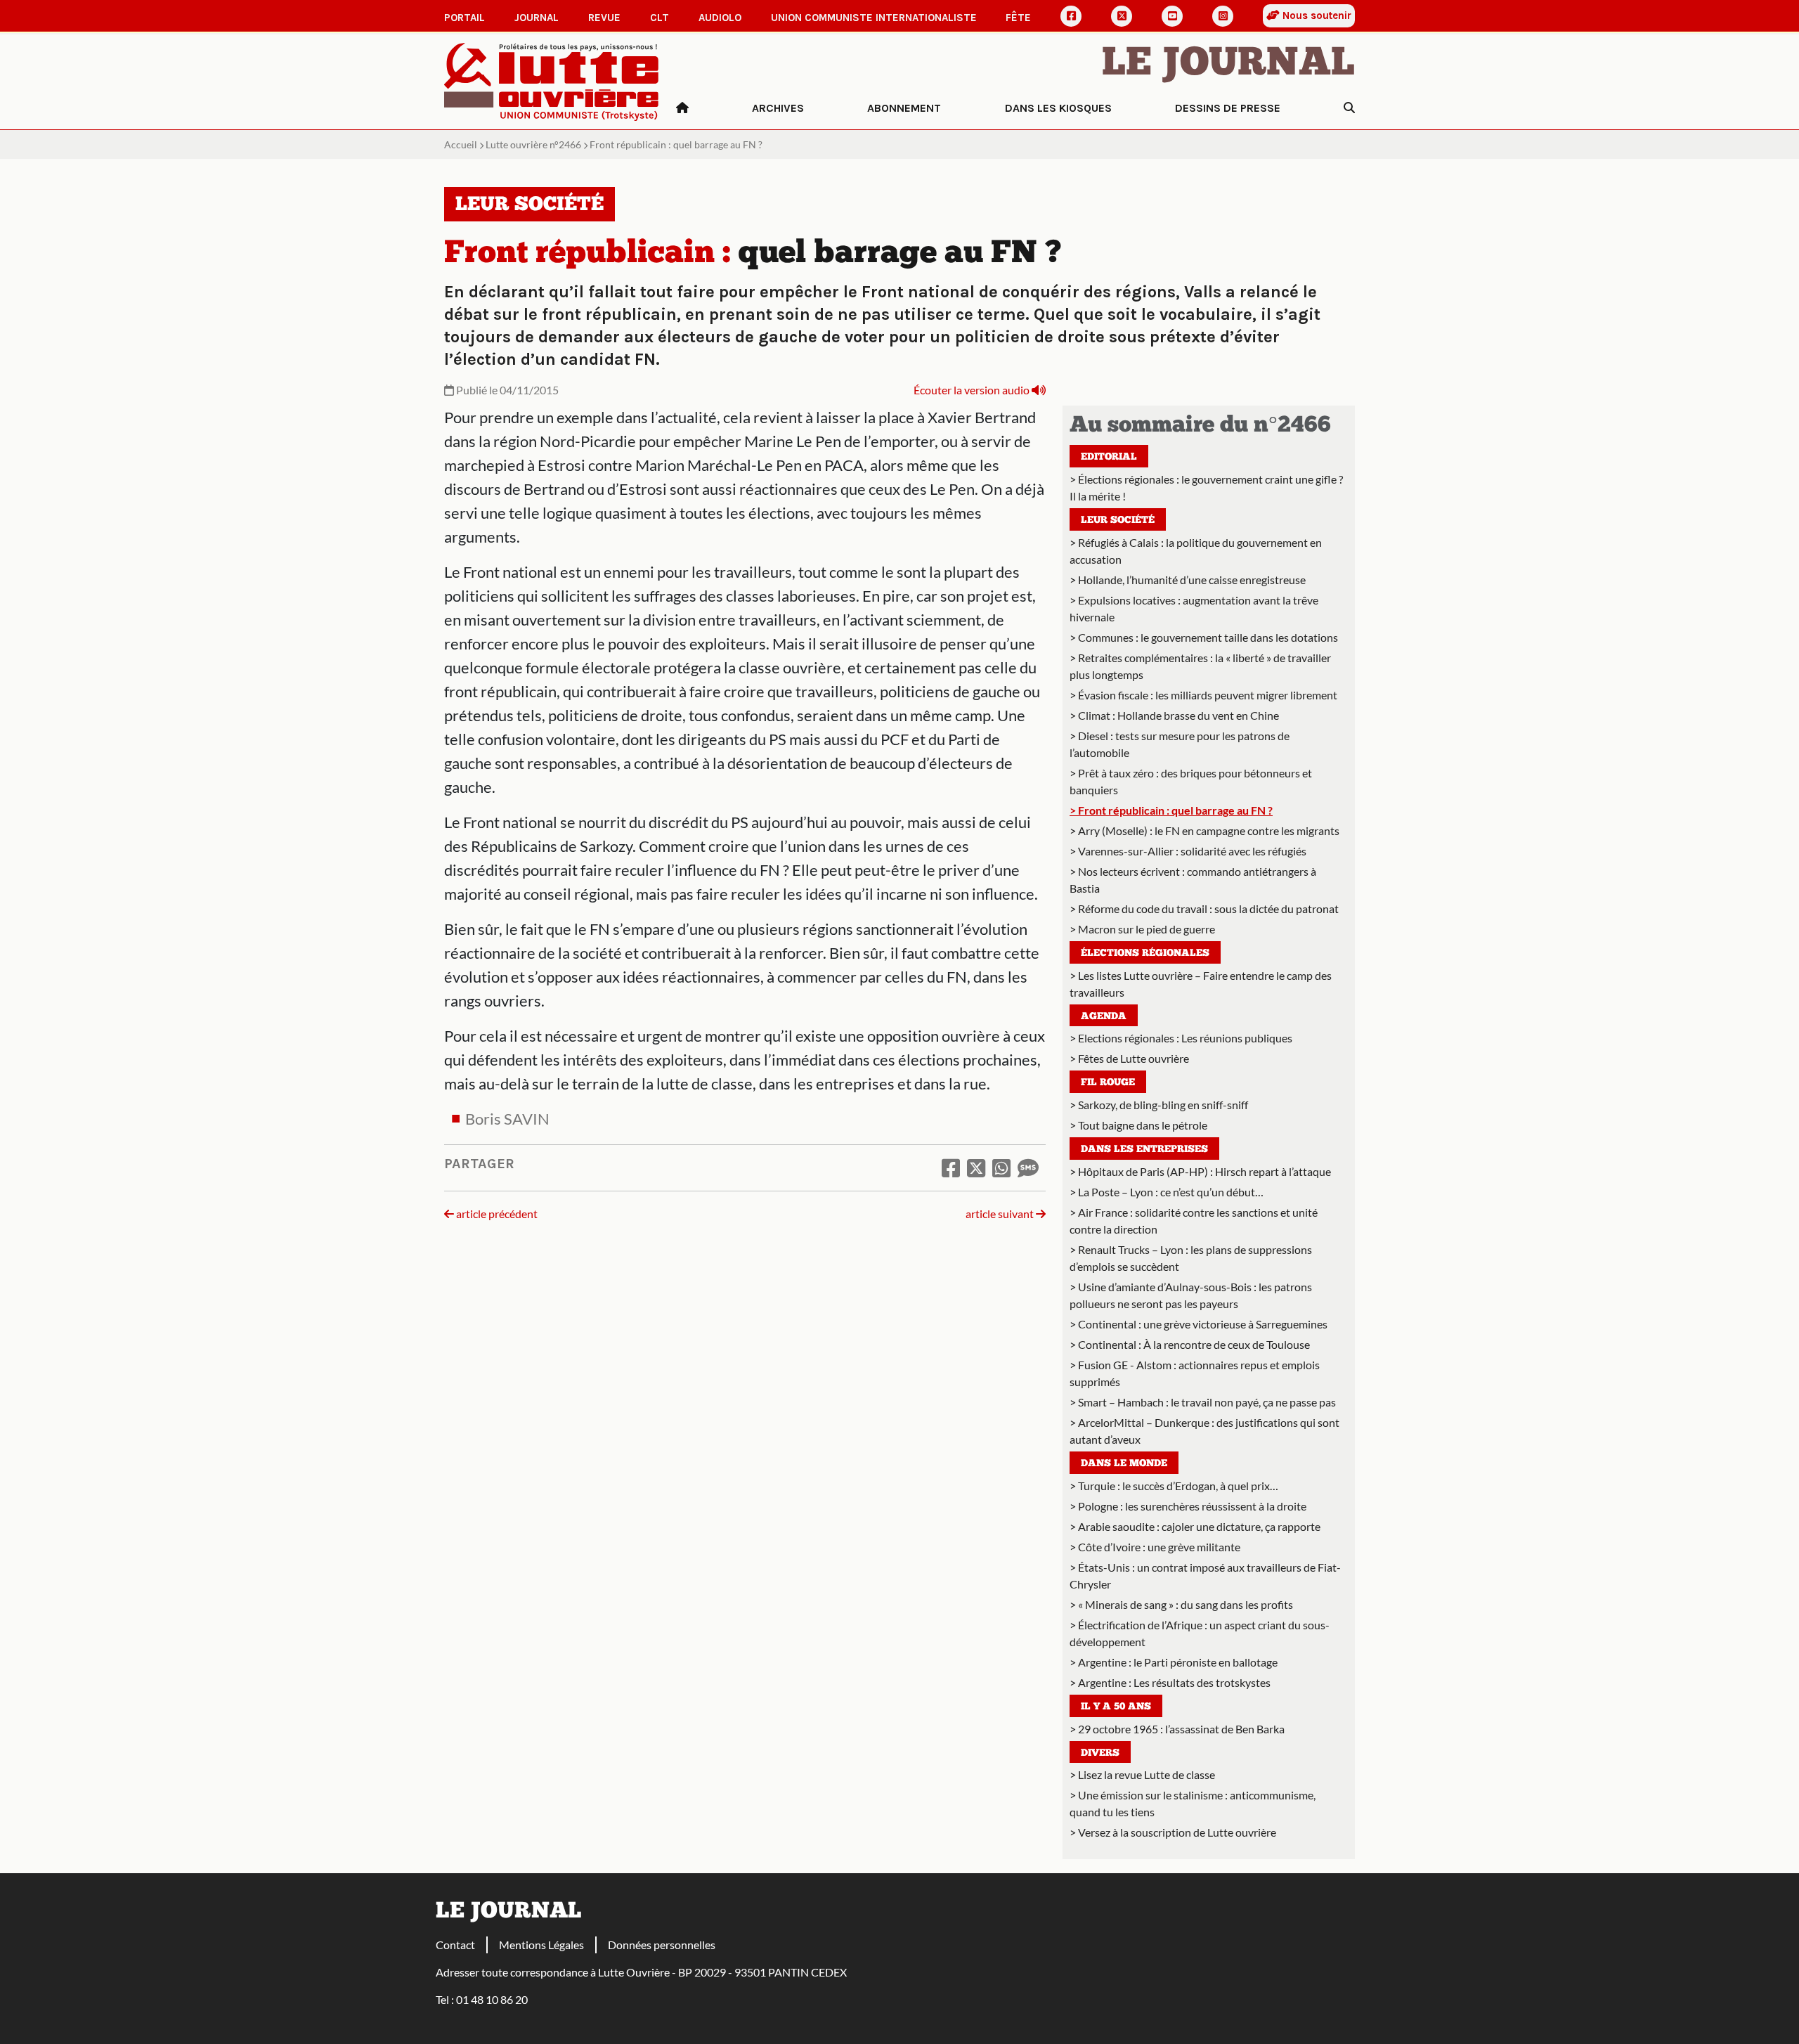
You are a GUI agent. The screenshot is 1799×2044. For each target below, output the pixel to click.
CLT (660, 18)
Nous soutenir (1316, 15)
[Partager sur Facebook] (951, 1167)
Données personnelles (662, 1945)
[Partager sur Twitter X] (976, 1167)
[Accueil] (682, 108)
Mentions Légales (541, 1945)
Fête (1018, 18)
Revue (604, 18)
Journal (537, 18)
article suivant (1001, 1214)
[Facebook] (1071, 16)
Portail (465, 18)
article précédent (496, 1214)
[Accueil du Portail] (552, 80)
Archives (778, 108)
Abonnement (904, 108)
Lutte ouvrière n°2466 (533, 144)
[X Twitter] (1122, 16)
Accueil (461, 144)
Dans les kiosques (1058, 108)
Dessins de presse (1228, 108)
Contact (455, 1945)
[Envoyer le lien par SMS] (1028, 1167)
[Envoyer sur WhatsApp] (1001, 1167)
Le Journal (1228, 65)
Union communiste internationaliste (874, 18)
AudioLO (720, 18)
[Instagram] (1223, 16)
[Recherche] (1349, 108)
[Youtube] (1172, 16)
